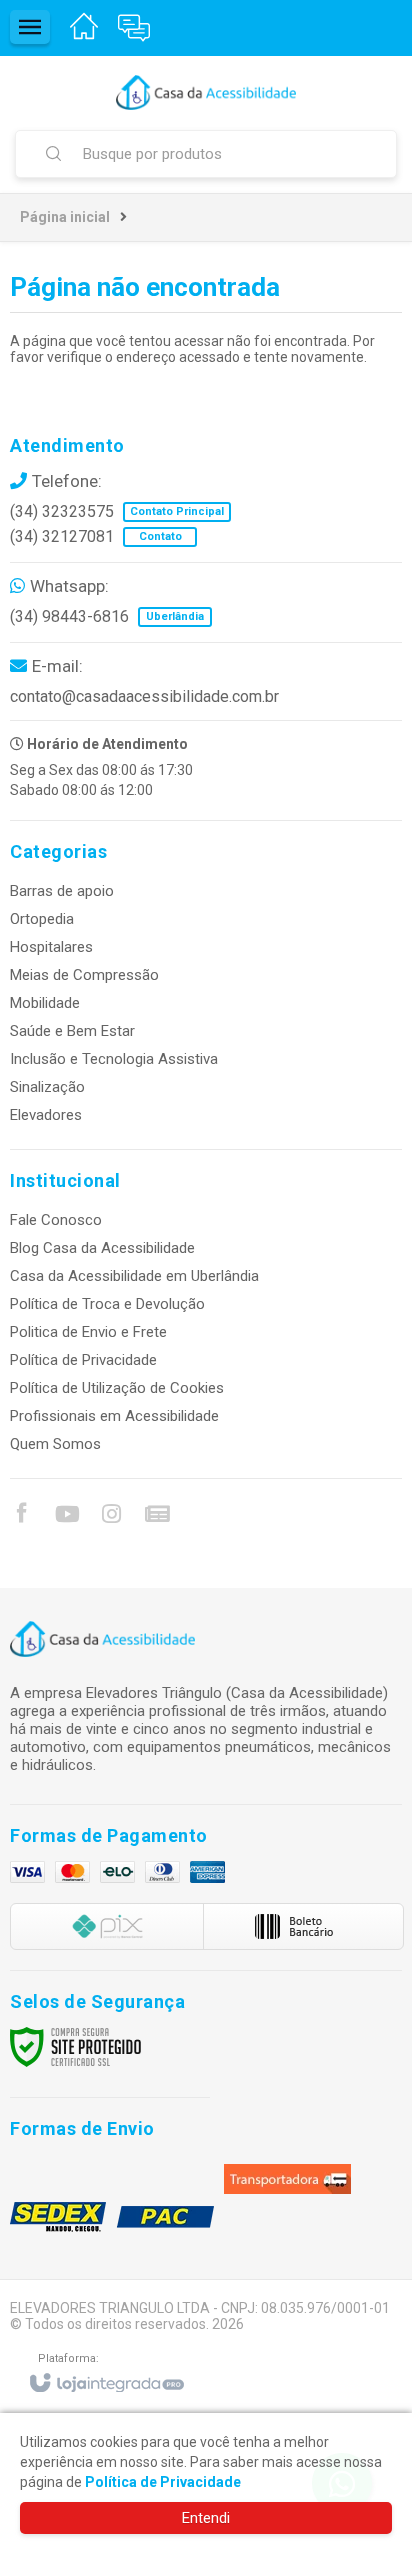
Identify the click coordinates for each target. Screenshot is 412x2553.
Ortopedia (42, 919)
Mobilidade (45, 1003)
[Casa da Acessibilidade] (206, 92)
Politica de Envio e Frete (88, 1332)
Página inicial (65, 217)
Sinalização (47, 1087)
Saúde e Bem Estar (72, 1031)
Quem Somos (55, 1444)
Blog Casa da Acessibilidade (102, 1248)
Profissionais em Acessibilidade (114, 1416)
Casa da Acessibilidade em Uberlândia (134, 1276)
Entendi (206, 2518)
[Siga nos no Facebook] (21, 1516)
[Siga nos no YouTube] (66, 1517)
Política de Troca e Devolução (107, 1304)
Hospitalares (51, 947)
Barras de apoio (62, 891)
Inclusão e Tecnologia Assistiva (114, 1059)
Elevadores (46, 1115)
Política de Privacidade (83, 1360)
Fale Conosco (56, 1220)
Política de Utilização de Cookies (117, 1388)
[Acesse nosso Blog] (156, 1517)
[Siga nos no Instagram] (111, 1517)
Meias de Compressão (84, 975)
